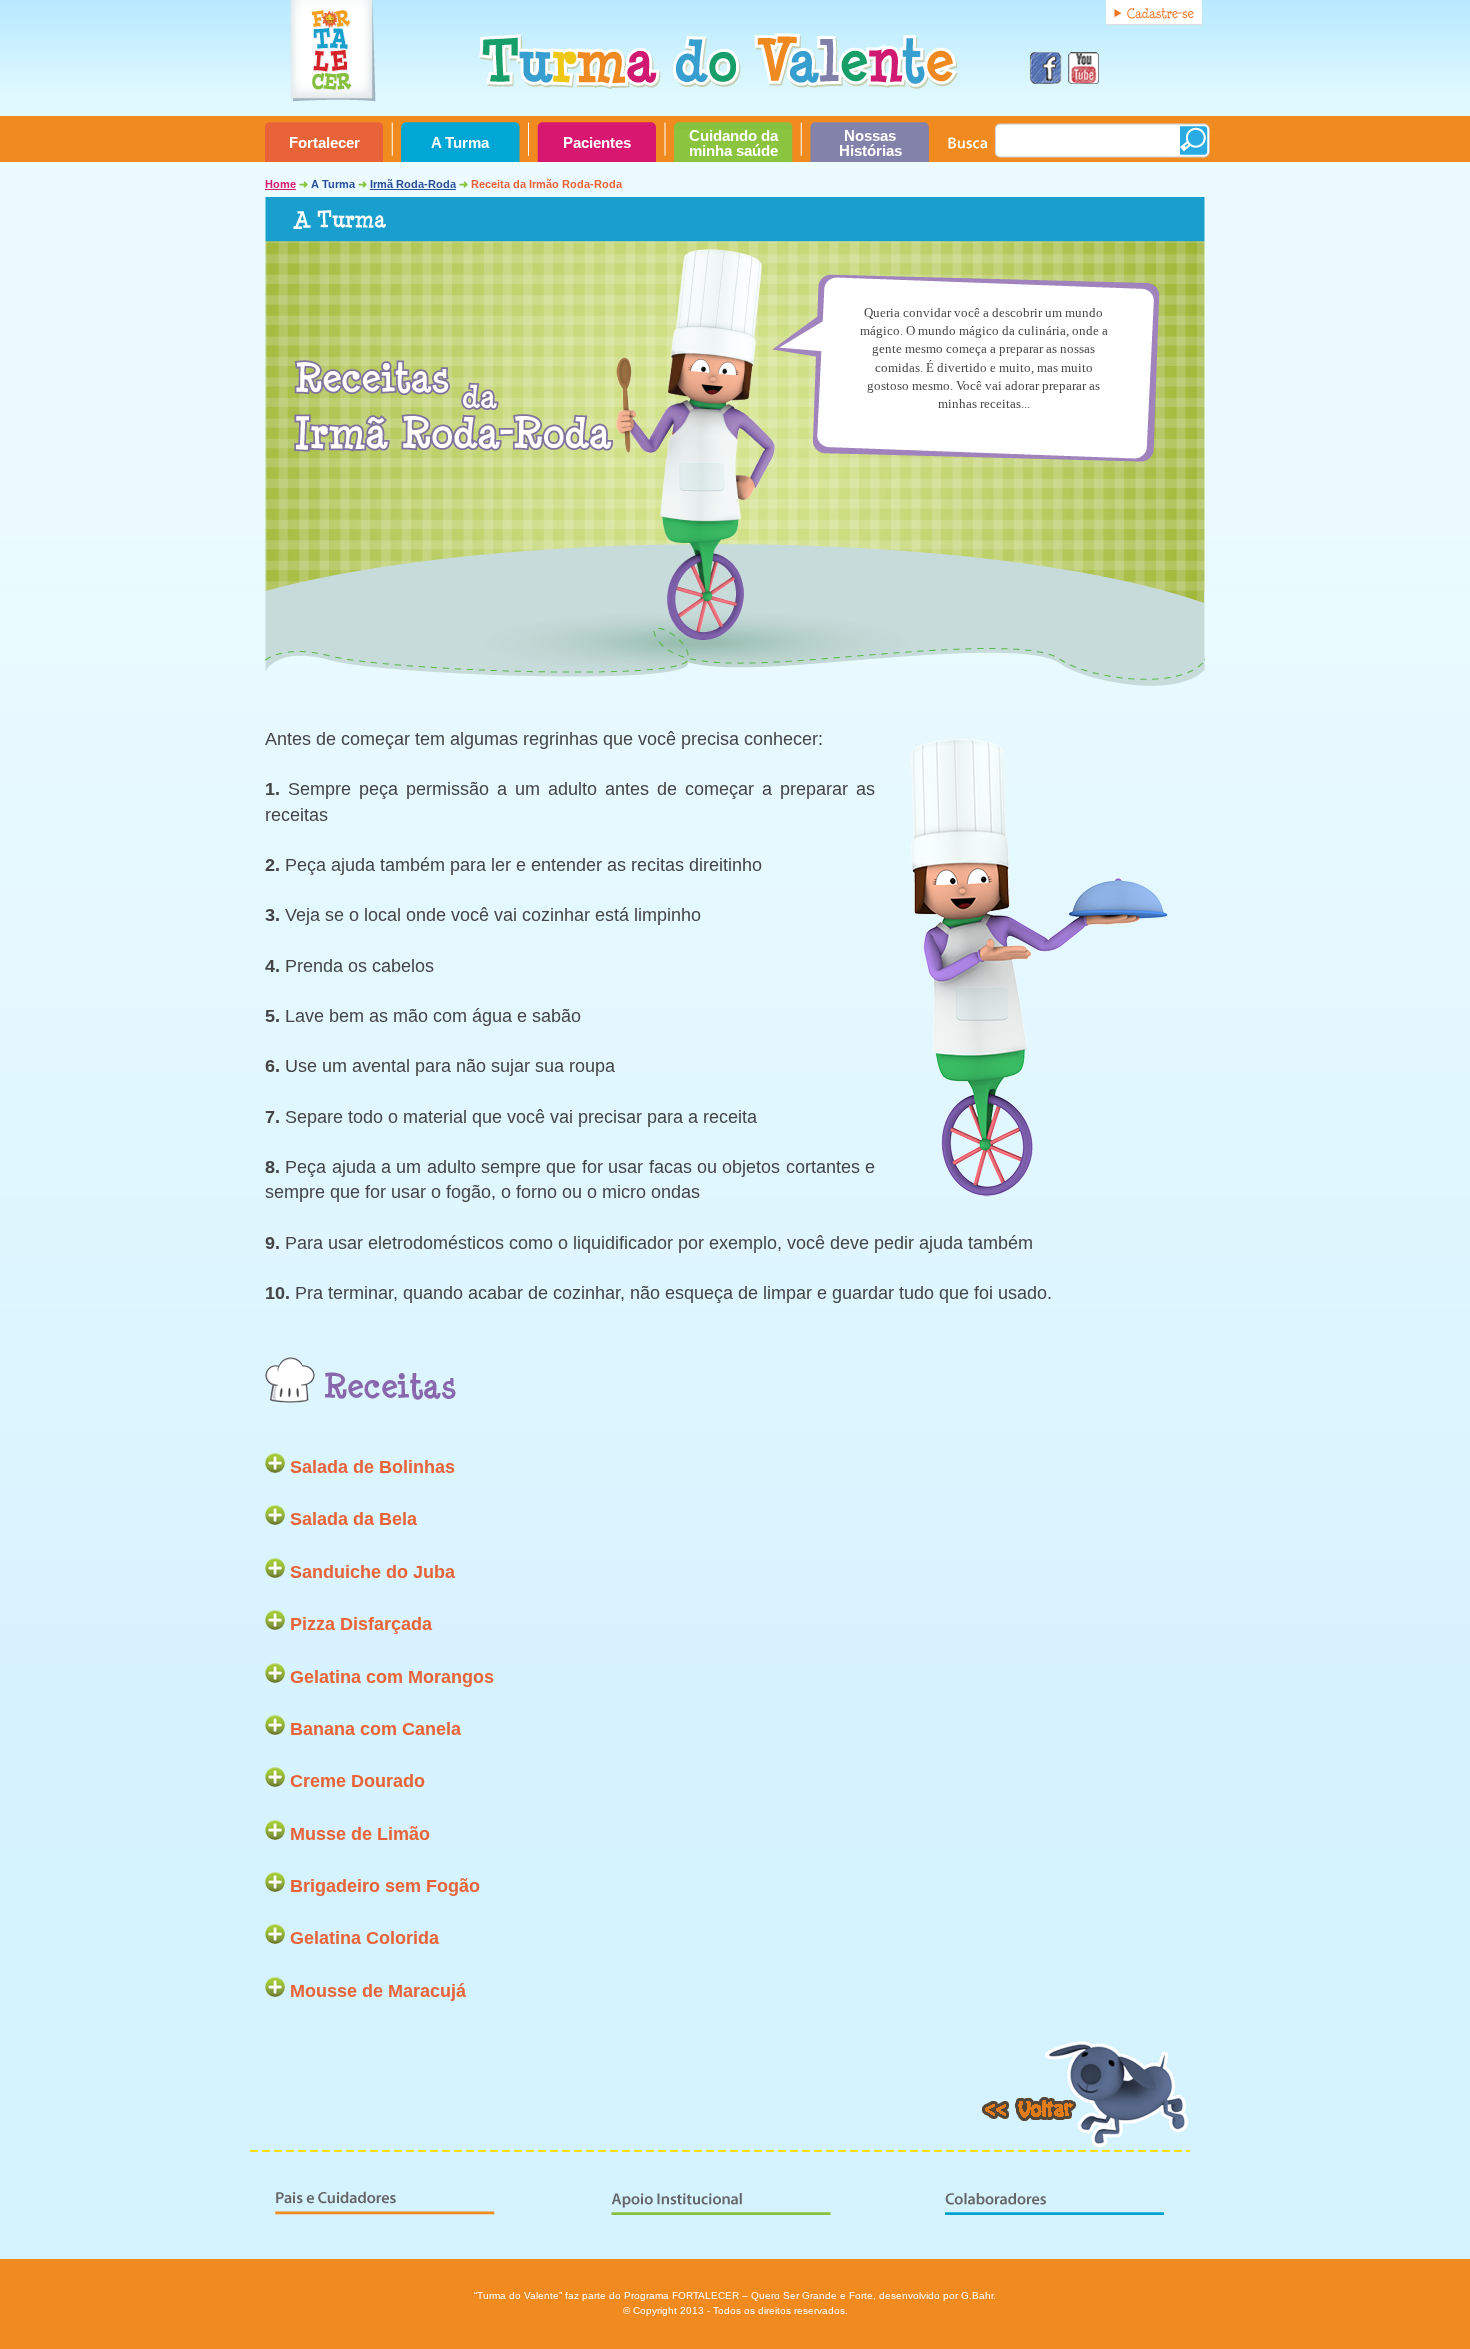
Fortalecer (324, 143)
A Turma (460, 143)
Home (280, 184)
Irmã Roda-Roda (413, 184)
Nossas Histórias (870, 143)
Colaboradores (1030, 2185)
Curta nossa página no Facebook (1043, 66)
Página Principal (735, 56)
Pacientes (597, 143)
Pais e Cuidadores (430, 2185)
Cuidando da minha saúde (733, 143)
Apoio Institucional (730, 2185)
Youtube (1080, 66)
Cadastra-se (1153, 12)
